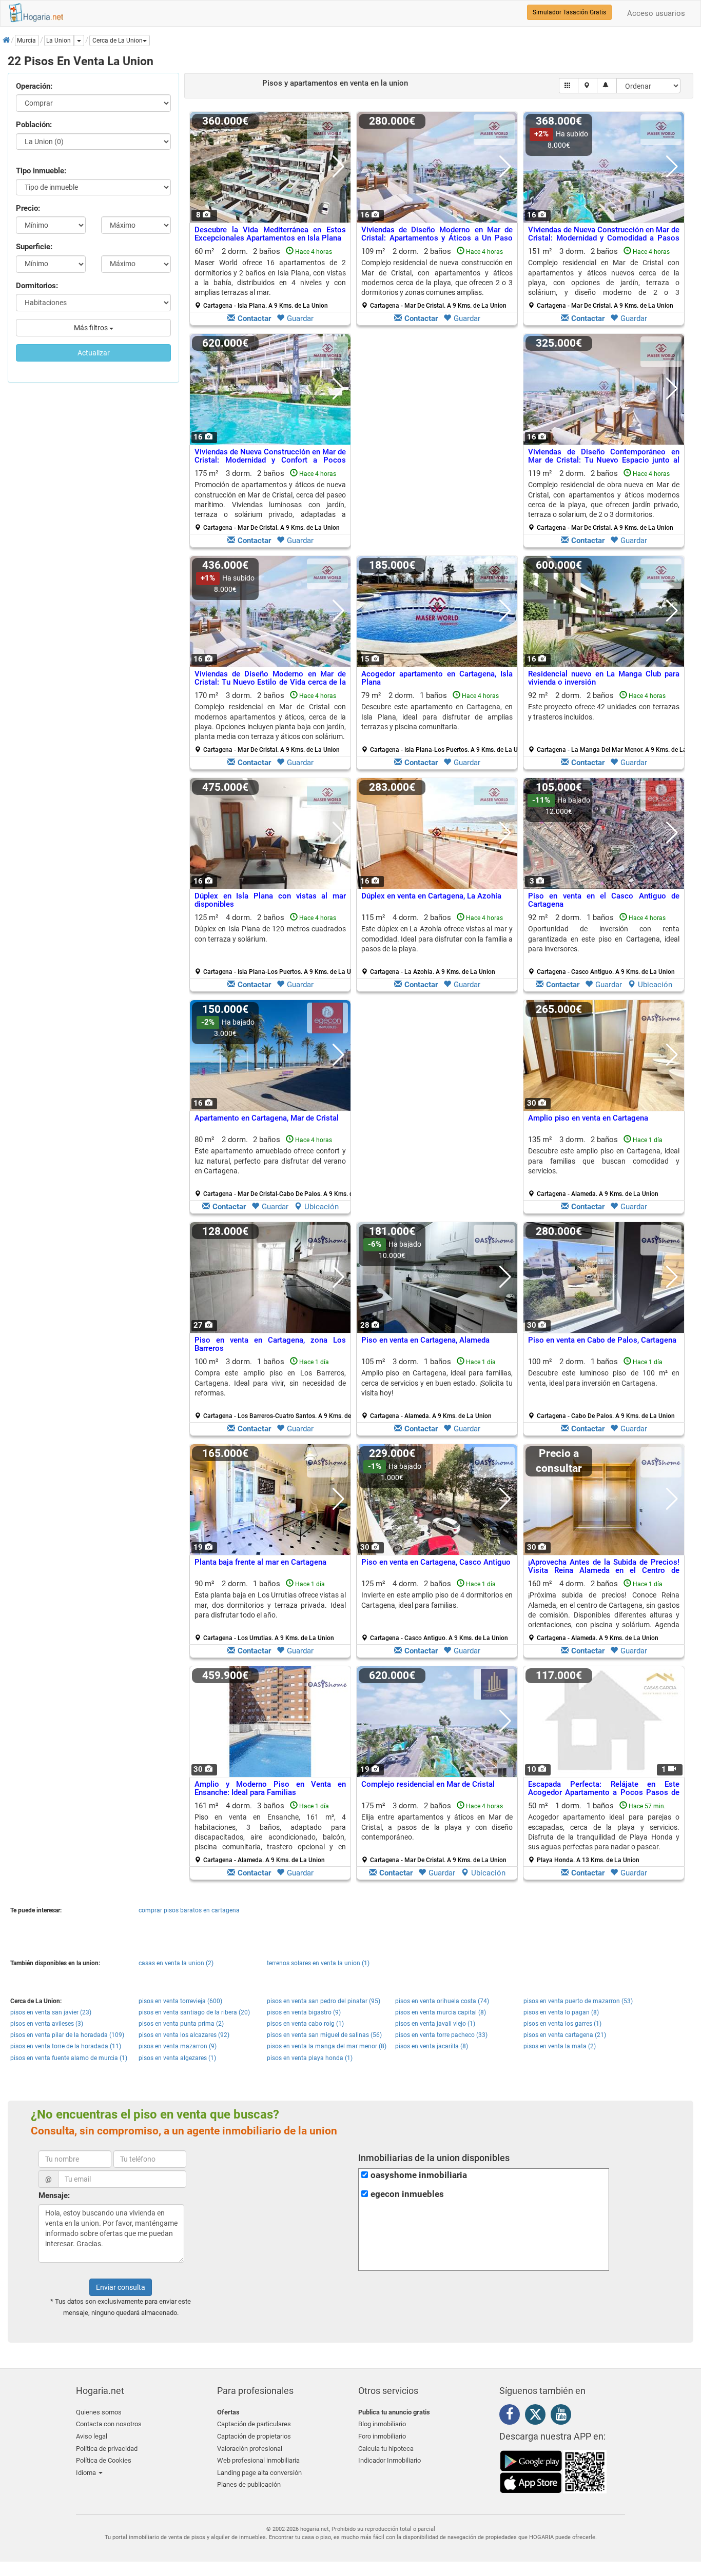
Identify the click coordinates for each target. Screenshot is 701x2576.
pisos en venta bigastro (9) (304, 2012)
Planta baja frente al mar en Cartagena (260, 1562)
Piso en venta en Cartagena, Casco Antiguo (436, 1562)
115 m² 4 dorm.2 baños (437, 944)
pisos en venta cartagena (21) (565, 2035)
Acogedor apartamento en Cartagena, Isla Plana (437, 678)
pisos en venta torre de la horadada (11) (66, 2046)
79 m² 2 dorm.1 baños (441, 722)
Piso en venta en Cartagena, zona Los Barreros (270, 1344)
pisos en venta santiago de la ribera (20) (194, 2012)
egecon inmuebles (407, 2194)
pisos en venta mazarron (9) (178, 2046)
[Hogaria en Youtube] (563, 2416)
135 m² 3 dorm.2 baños (604, 1166)
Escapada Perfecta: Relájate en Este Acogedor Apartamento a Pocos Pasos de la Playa (604, 1793)
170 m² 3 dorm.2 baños (270, 722)
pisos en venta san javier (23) (51, 2012)
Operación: (34, 86)
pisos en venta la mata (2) (560, 2046)
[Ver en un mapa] (588, 86)
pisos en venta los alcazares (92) (184, 2035)
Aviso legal (92, 2436)
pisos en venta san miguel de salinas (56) (324, 2035)
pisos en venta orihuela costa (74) (442, 2001)
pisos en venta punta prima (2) (181, 2024)
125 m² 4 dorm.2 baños (274, 944)
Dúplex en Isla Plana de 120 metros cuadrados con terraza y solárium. (270, 934)
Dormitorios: (37, 286)
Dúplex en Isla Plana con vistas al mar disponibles (270, 900)
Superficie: (34, 247)
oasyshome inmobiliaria (419, 2175)
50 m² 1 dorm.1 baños (604, 1832)
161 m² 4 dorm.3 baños (270, 1832)
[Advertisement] (437, 443)
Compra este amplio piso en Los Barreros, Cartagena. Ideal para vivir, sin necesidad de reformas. (270, 1383)
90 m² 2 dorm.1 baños (270, 1610)
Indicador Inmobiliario (390, 2460)
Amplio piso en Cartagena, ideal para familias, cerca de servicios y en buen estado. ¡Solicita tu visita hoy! (437, 1383)
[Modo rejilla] (569, 86)
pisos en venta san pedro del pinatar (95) (324, 2001)
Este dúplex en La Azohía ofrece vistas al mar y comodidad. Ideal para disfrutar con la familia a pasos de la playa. (437, 939)
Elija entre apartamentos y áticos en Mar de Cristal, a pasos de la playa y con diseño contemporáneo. (437, 1827)
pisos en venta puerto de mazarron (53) (578, 2001)
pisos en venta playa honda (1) (310, 2058)
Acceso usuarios (656, 13)
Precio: (28, 208)
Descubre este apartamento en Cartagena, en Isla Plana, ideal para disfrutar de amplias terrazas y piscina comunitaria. (437, 717)
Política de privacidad (107, 2449)
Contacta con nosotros (109, 2424)
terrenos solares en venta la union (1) (318, 1963)
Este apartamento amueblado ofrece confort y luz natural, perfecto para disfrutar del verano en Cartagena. (270, 1161)
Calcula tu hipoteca (386, 2449)
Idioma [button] (87, 2473)
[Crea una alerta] (607, 86)
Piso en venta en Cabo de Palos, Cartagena (602, 1340)
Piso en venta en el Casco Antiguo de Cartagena (604, 900)
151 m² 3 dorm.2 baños (604, 278)
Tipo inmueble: (41, 171)
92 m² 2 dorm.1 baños (604, 944)
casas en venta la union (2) (176, 1963)
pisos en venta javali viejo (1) (435, 2024)
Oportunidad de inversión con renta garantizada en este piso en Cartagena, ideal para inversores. (604, 939)
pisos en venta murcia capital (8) (441, 2012)
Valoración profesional (250, 2449)
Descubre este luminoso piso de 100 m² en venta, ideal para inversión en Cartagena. (604, 1378)
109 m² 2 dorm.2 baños (437, 278)
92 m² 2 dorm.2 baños (608, 722)
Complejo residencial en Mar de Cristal (428, 1784)
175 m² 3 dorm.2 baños (270, 500)
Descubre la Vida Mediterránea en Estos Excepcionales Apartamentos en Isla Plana (270, 234)
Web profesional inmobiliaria (258, 2460)
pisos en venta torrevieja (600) (180, 2001)
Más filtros (92, 328)
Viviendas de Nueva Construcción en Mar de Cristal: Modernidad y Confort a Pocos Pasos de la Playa (270, 460)
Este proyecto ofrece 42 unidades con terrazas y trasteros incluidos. (604, 712)
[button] (120, 41)
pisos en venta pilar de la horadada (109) (67, 2035)
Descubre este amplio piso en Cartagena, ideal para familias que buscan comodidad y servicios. (604, 1161)
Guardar (300, 318)
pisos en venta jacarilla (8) (432, 2046)
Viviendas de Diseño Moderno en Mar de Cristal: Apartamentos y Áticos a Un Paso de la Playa (437, 238)
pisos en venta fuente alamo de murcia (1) (69, 2058)
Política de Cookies (104, 2460)
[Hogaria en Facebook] (512, 2416)
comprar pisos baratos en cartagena (189, 1910)
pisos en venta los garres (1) (562, 2024)
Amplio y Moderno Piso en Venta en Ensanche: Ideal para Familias (270, 1789)
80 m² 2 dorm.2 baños (274, 1166)
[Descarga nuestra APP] (553, 2471)
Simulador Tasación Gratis (569, 12)
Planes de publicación (249, 2484)
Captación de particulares (254, 2424)
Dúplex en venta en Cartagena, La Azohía (431, 896)
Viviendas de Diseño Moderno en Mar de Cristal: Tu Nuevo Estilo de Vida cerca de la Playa (270, 682)
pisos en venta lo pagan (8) (561, 2012)
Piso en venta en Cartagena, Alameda (425, 1340)
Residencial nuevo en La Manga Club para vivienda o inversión (604, 678)
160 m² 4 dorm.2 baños (604, 1610)
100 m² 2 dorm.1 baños (604, 1388)
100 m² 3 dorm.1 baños (274, 1388)
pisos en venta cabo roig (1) (305, 2024)
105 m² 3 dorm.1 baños (437, 1388)
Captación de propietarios (254, 2436)
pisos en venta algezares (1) (177, 2058)
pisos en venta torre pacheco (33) (441, 2035)
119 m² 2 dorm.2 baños (604, 500)
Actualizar (94, 353)
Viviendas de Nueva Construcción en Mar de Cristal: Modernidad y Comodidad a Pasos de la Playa (604, 238)
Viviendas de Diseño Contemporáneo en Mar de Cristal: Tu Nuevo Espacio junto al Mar (604, 460)
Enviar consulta (121, 2287)
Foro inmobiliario (382, 2436)
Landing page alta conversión (259, 2473)
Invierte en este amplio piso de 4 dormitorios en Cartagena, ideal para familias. (437, 1600)
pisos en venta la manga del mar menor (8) (327, 2046)
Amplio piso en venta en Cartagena (588, 1118)
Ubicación (655, 985)
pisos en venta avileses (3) (47, 2024)
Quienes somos (99, 2412)
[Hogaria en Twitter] (538, 2417)
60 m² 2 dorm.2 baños (270, 278)
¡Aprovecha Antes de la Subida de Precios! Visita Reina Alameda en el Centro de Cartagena (604, 1571)
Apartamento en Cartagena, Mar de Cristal (267, 1118)
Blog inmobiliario (382, 2424)
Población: (34, 125)
